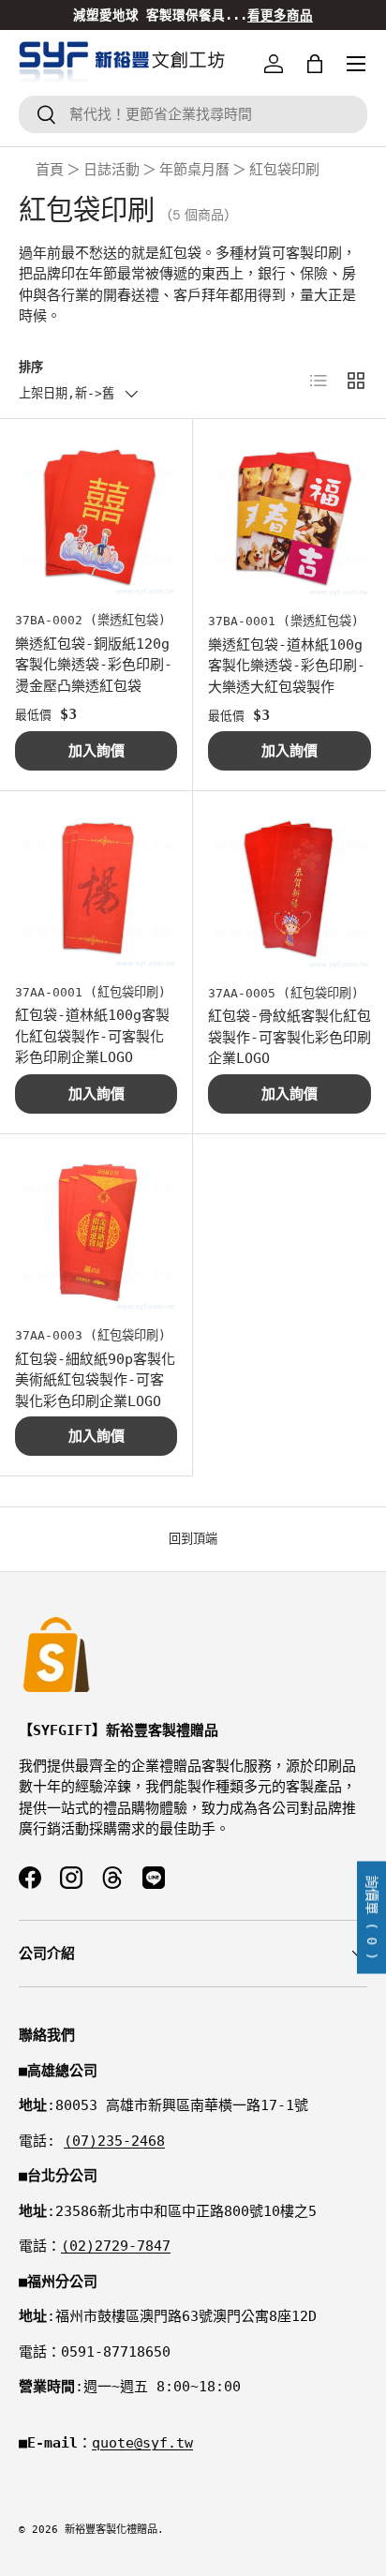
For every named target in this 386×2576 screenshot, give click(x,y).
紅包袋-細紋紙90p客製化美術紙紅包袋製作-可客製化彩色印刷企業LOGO (95, 1380)
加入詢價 (96, 751)
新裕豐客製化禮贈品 (111, 2530)
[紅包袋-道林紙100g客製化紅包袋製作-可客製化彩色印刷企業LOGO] (96, 887)
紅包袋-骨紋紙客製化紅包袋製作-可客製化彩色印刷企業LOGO (289, 1037)
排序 (31, 367)
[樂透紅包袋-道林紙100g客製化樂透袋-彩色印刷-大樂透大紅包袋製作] (289, 516)
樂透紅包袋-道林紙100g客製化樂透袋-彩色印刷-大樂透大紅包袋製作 (287, 666)
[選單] (356, 64)
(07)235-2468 (114, 2141)
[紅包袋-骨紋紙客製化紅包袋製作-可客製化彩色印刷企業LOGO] (289, 888)
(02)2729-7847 (116, 2246)
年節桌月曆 (194, 170)
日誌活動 (111, 170)
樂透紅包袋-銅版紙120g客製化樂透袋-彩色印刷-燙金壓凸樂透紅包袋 (94, 665)
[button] (315, 64)
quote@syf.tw (142, 2443)
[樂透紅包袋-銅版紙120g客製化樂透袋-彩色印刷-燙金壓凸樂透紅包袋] (96, 515)
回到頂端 (193, 1539)
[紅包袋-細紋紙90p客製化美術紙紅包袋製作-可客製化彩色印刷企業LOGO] (96, 1230)
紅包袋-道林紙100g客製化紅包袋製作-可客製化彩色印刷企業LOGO (92, 1036)
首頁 (50, 170)
